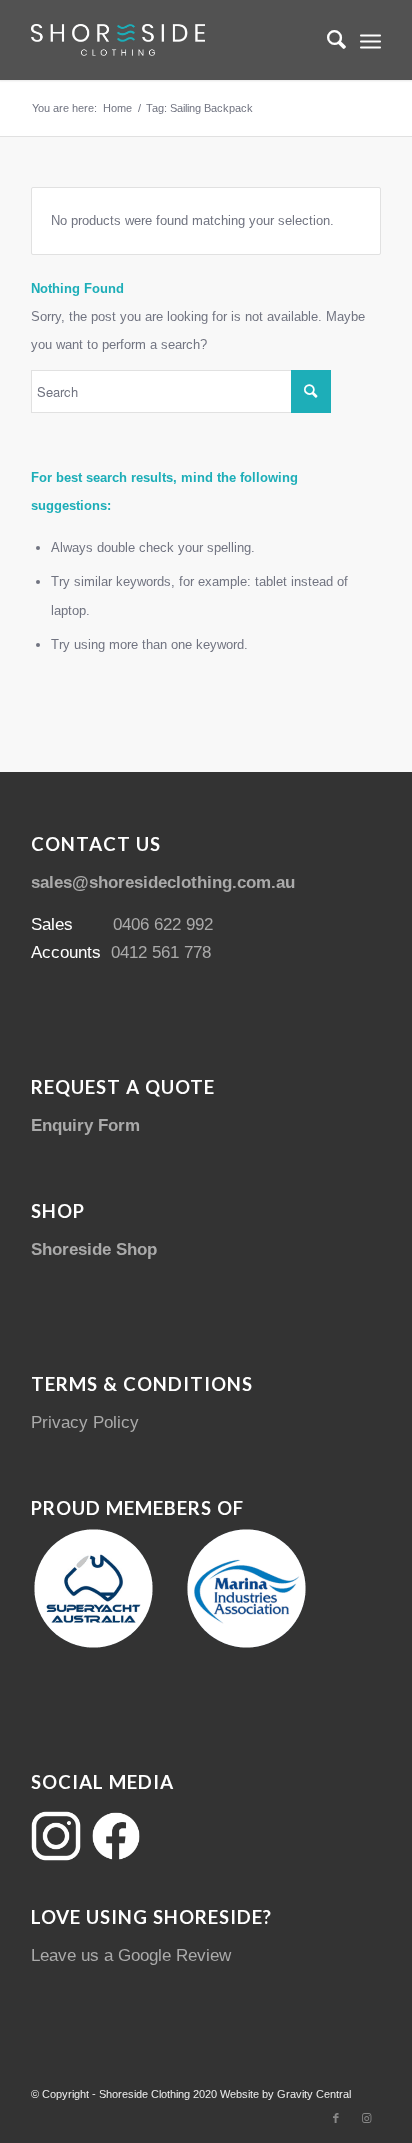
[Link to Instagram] (366, 2118)
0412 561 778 (161, 952)
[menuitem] (326, 40)
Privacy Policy (85, 1422)
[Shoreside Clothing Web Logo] (171, 40)
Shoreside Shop (94, 1249)
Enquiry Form (85, 1125)
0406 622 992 (163, 924)
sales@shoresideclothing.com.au (163, 882)
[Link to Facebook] (336, 2118)
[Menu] (370, 40)
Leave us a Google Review (131, 1955)
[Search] (326, 40)
